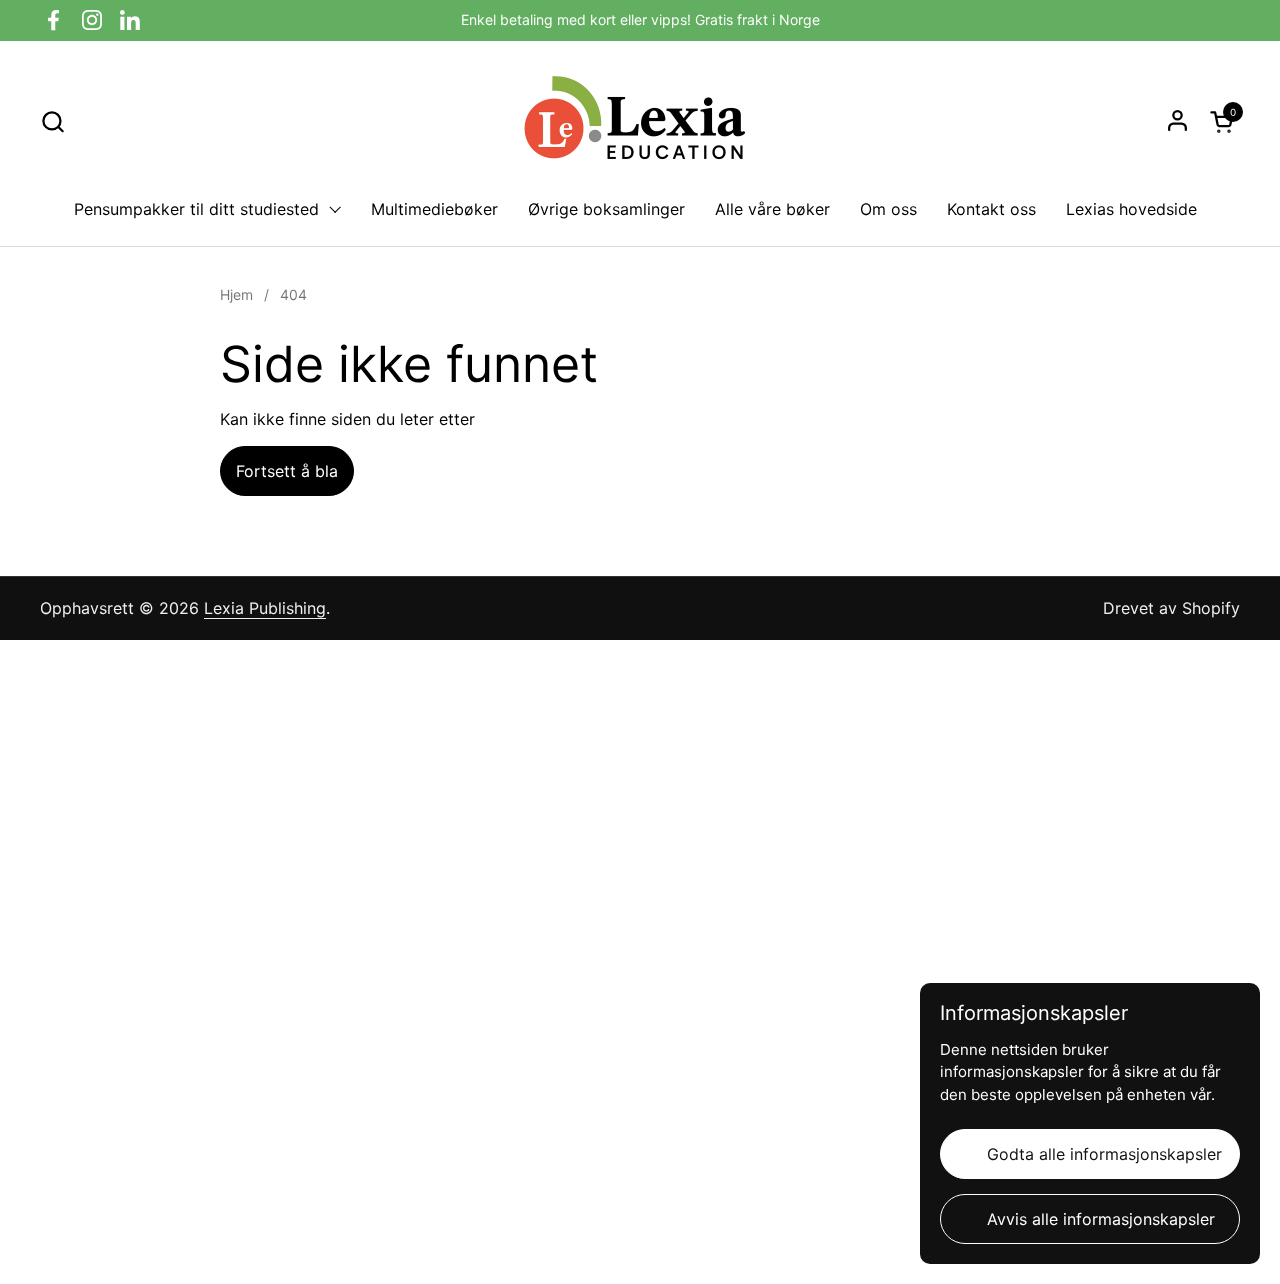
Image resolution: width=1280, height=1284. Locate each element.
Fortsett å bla (287, 471)
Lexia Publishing (265, 608)
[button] (52, 121)
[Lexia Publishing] (640, 121)
